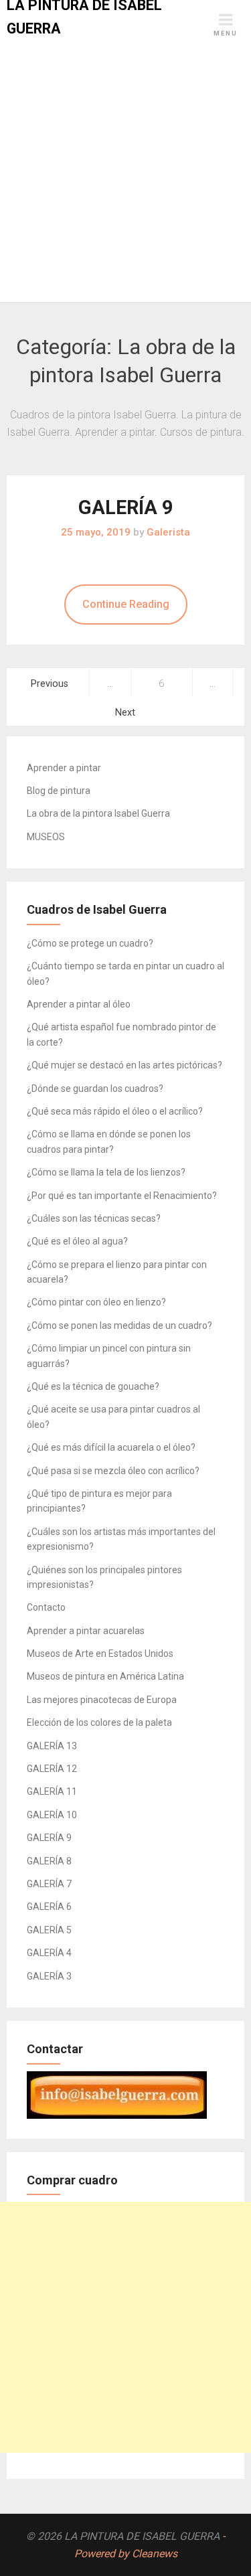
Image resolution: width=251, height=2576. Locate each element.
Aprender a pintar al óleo (79, 1004)
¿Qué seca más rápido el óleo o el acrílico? (115, 1111)
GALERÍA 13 (52, 1746)
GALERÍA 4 (49, 1953)
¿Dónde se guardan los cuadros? (95, 1089)
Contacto (46, 1607)
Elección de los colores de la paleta (99, 1722)
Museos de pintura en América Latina (105, 1676)
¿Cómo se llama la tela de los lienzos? (106, 1172)
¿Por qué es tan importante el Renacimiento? (122, 1196)
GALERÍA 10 (52, 1815)
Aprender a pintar (64, 768)
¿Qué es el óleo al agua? (77, 1241)
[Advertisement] (125, 170)
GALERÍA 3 (49, 1976)
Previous (50, 684)
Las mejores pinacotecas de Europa (102, 1700)
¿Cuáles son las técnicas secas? (94, 1218)
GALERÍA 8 (49, 1861)
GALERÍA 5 (49, 1930)
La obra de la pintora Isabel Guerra (98, 813)
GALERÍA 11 (52, 1791)
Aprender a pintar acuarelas (86, 1631)
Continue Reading (126, 604)
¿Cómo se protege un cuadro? (90, 943)
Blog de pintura (59, 791)
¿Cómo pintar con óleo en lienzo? (96, 1302)
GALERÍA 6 (49, 1907)
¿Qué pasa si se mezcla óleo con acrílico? (113, 1471)
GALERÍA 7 (49, 1884)
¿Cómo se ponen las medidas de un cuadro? (119, 1325)
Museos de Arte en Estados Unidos (100, 1654)
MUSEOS (46, 837)
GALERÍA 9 (126, 507)
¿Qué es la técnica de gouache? (93, 1386)
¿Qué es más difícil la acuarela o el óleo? (111, 1447)
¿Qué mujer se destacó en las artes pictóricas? (124, 1065)
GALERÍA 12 (52, 1769)
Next (125, 713)
